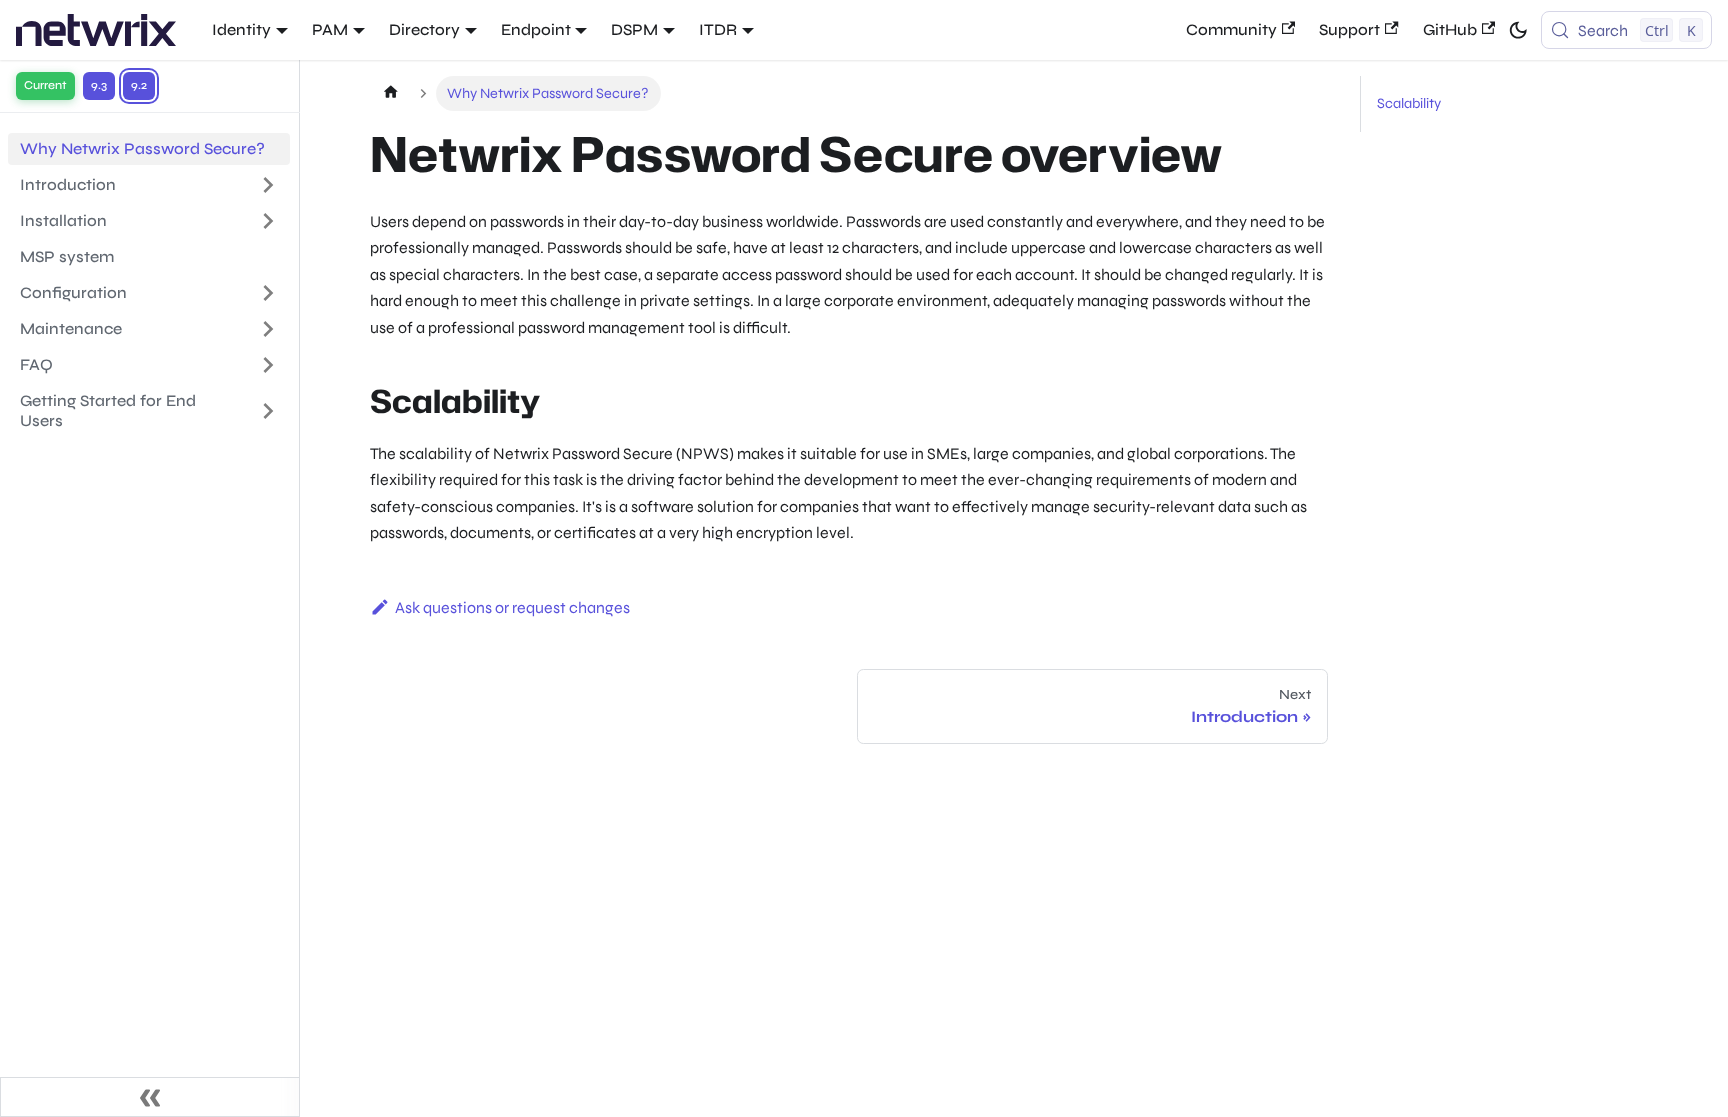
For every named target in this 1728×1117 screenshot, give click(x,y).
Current (45, 85)
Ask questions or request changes (512, 607)
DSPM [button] (634, 29)
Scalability (1409, 103)
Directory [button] (424, 29)
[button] (149, 329)
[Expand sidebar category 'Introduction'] (268, 185)
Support (1349, 29)
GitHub (1450, 29)
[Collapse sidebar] (150, 1097)
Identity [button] (241, 29)
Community (1231, 29)
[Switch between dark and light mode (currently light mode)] (1518, 30)
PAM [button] (330, 29)
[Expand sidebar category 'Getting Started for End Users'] (268, 411)
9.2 (139, 85)
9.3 (99, 85)
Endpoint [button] (536, 29)
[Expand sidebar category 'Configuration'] (268, 293)
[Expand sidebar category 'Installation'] (268, 221)
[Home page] (390, 93)
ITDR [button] (718, 29)
